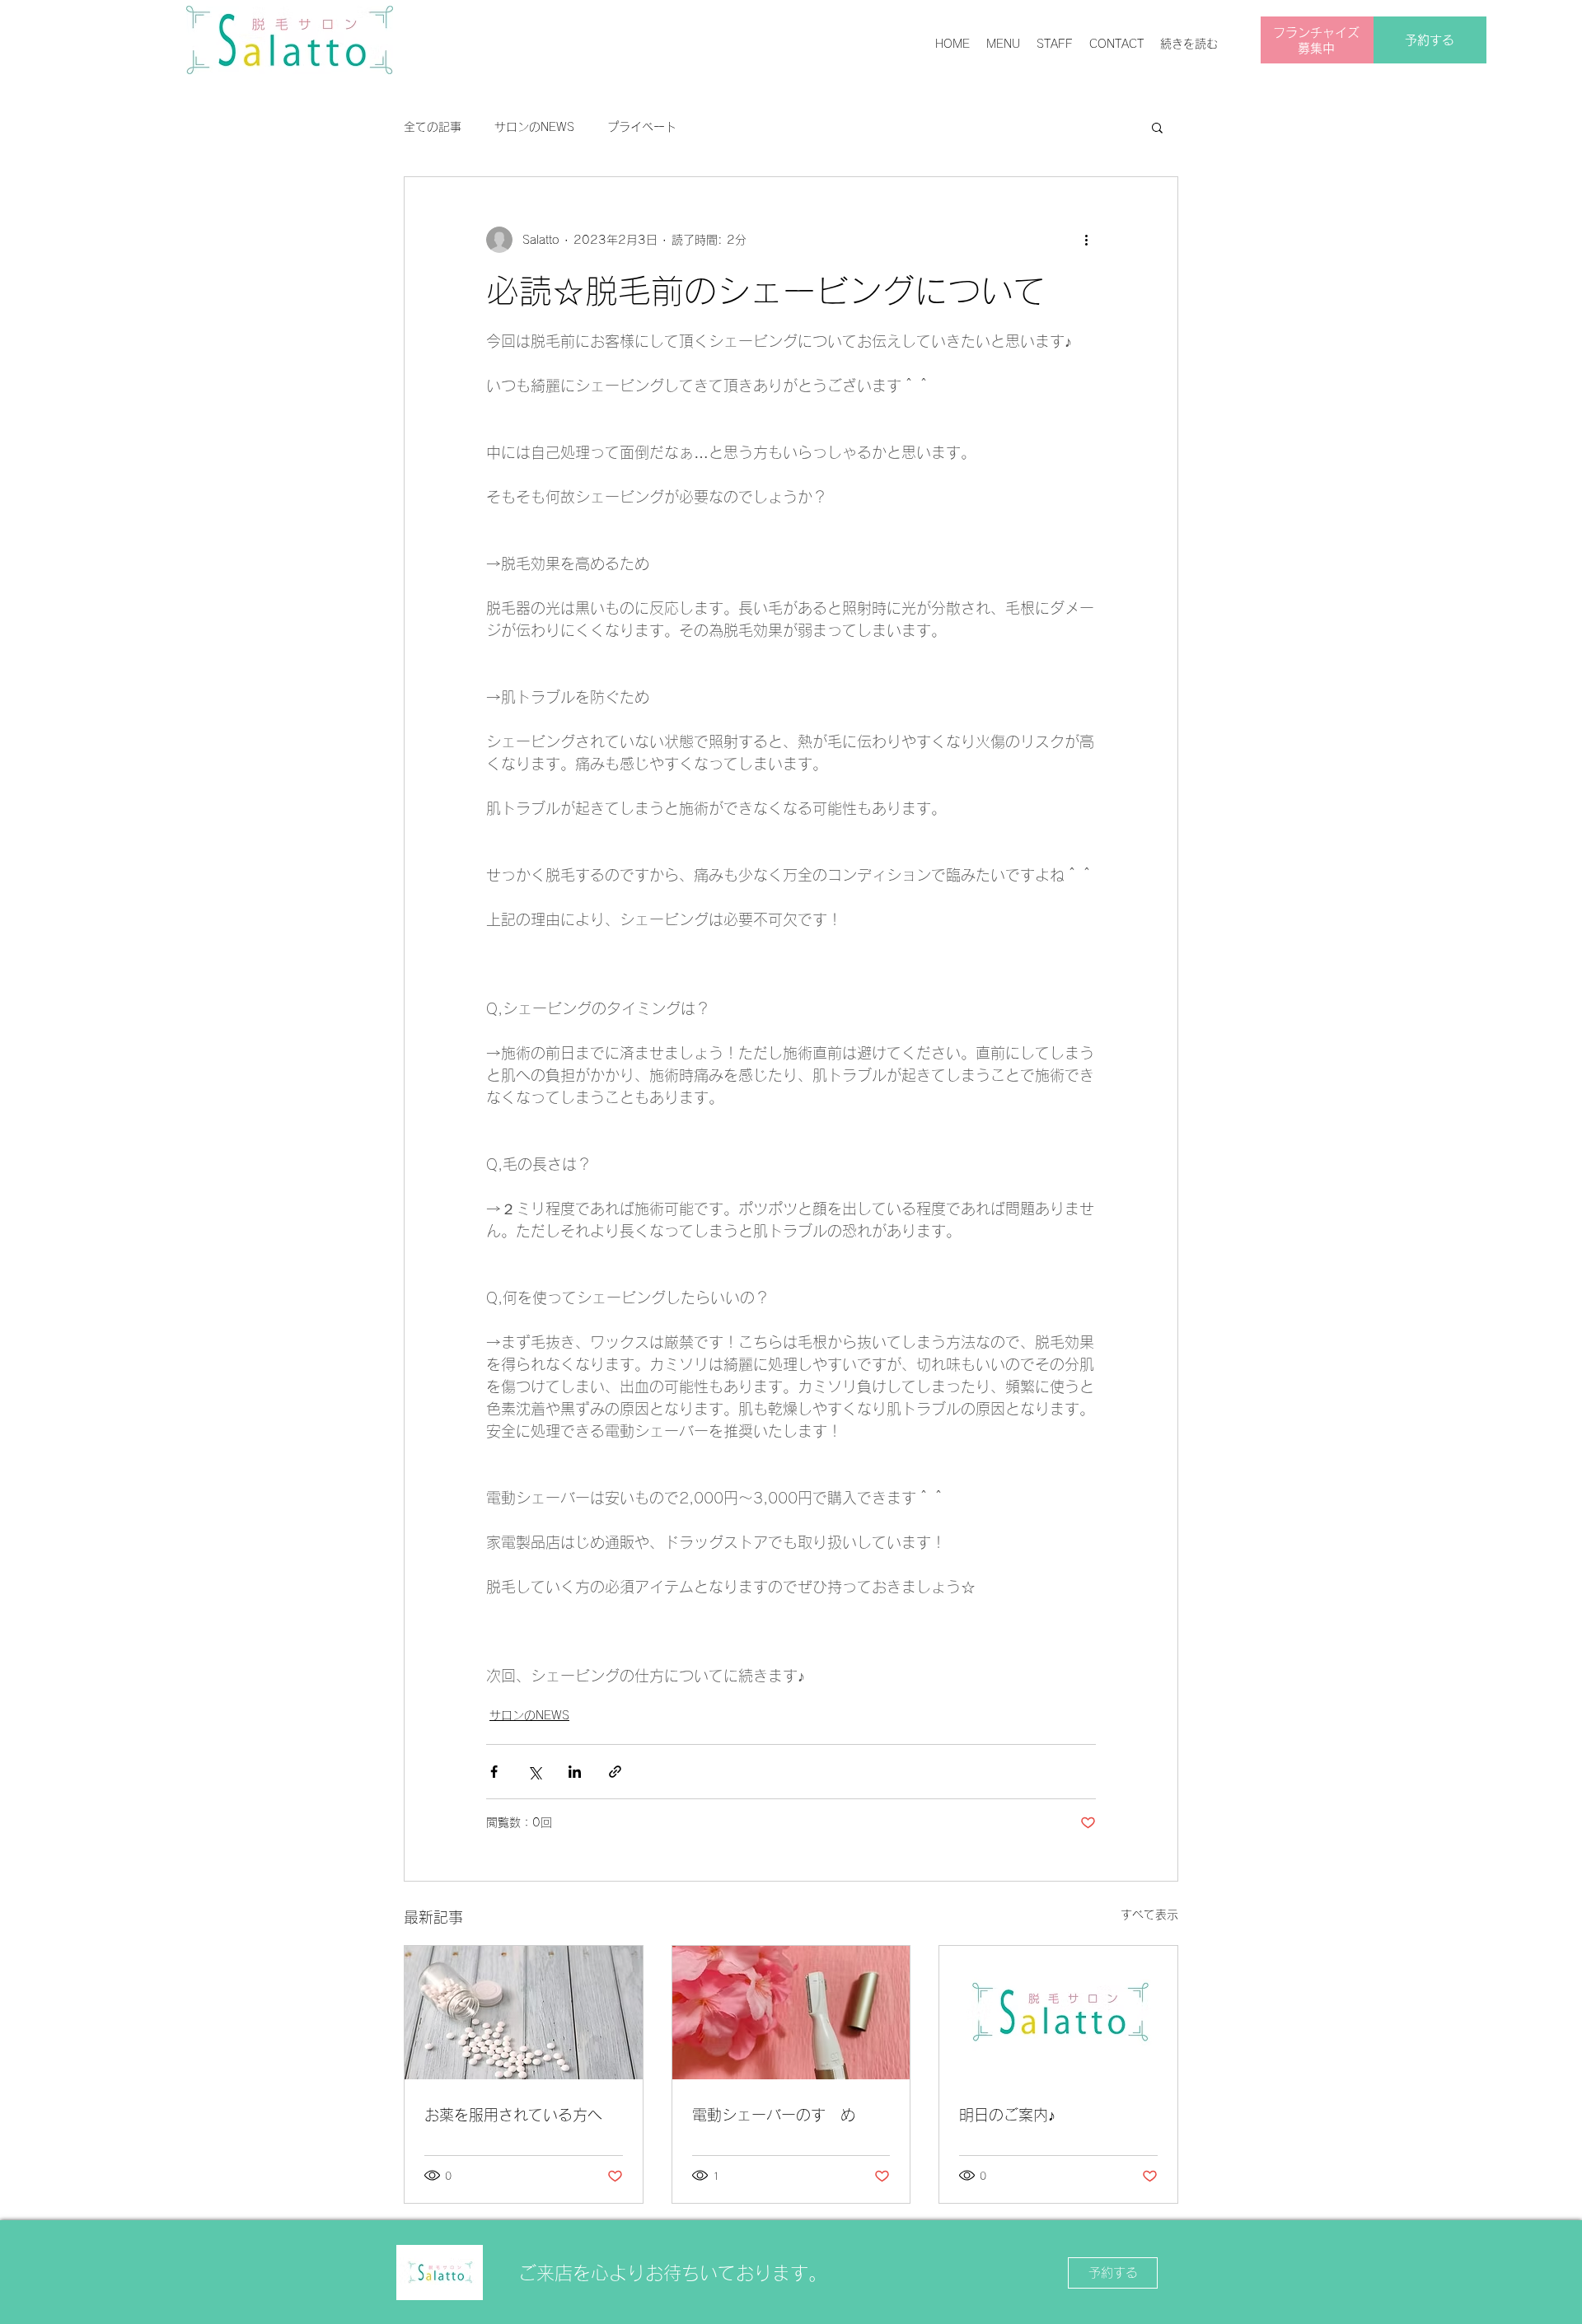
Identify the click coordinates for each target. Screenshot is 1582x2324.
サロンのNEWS (534, 127)
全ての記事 (433, 127)
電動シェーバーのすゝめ (774, 2115)
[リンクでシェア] (615, 1772)
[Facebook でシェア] (494, 1772)
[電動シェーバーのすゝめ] (791, 2013)
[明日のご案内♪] (1058, 2013)
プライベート (642, 127)
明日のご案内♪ (1007, 2115)
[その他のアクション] (1086, 240)
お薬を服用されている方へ (513, 2115)
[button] (1157, 127)
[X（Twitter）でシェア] (534, 1772)
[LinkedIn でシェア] (575, 1772)
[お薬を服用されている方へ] (524, 2013)
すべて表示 (1149, 1915)
